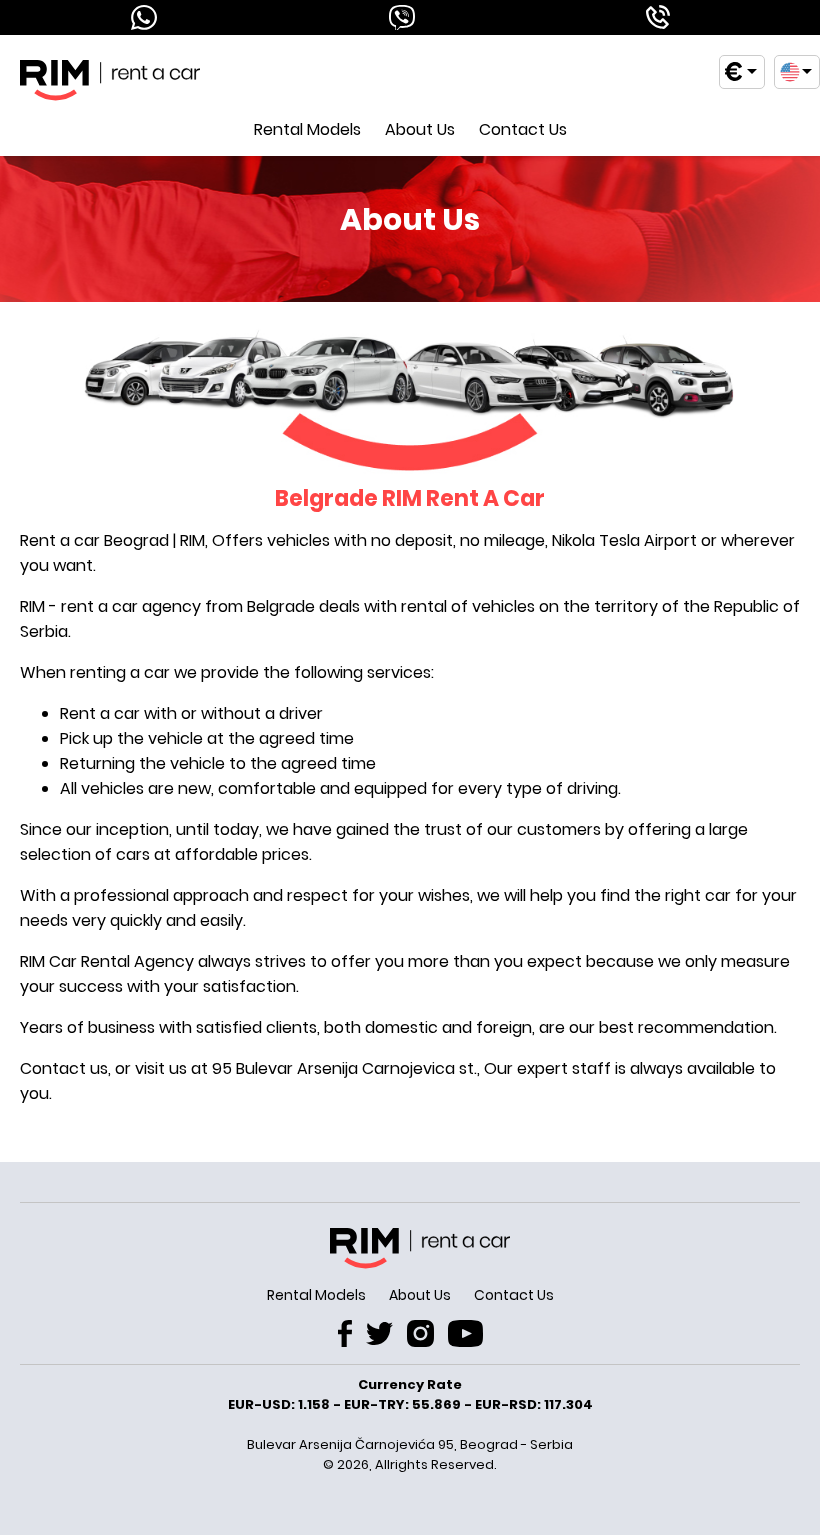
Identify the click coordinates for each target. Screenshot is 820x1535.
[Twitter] (379, 1337)
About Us (420, 129)
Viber (398, 17)
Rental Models (307, 129)
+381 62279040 (656, 17)
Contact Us (523, 129)
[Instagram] (420, 1337)
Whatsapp (141, 17)
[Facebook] (345, 1337)
